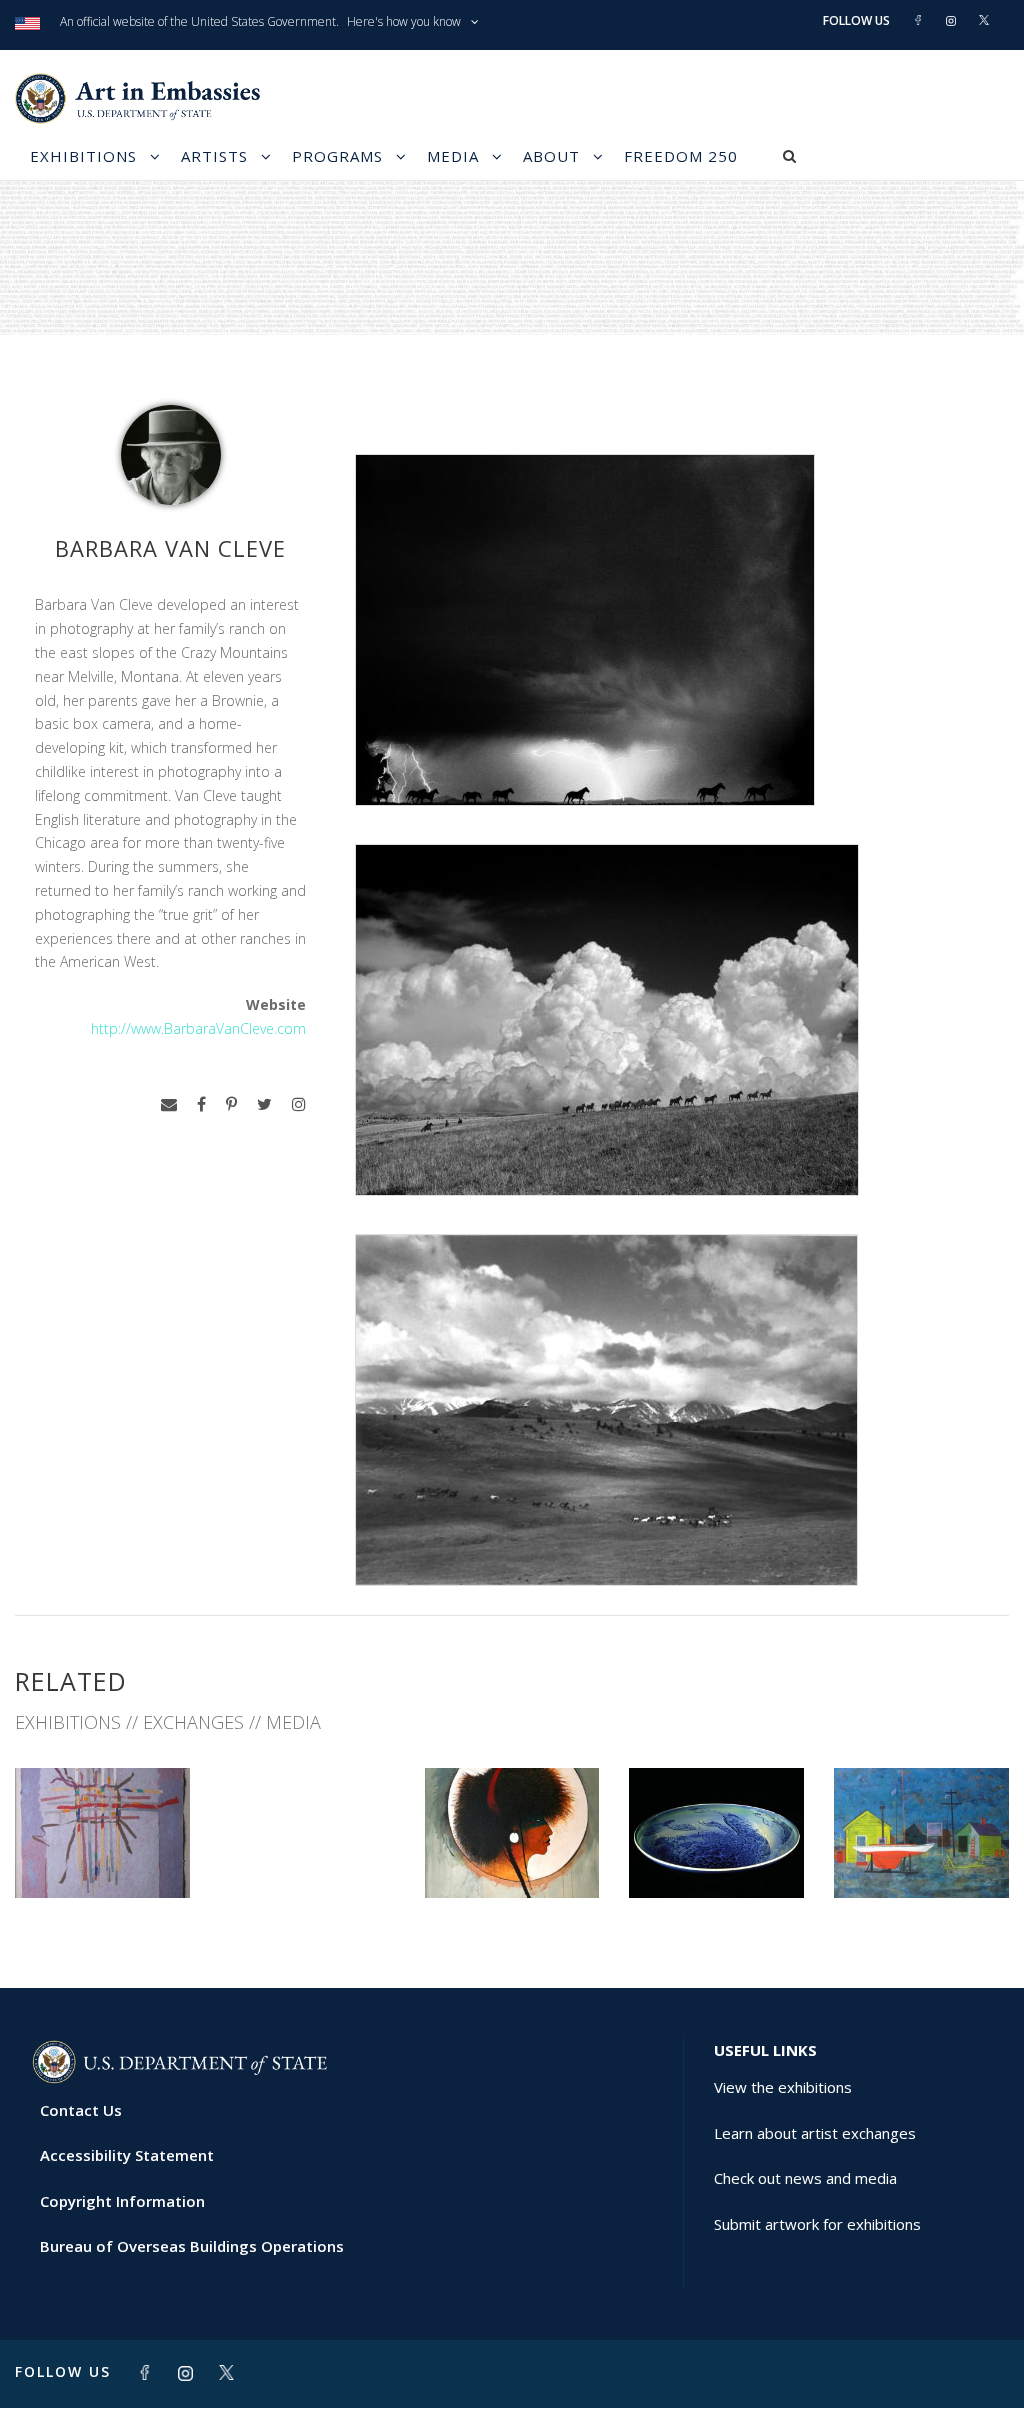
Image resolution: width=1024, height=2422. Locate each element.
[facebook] (201, 1104)
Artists (214, 156)
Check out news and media (805, 2178)
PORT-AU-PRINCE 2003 (921, 1853)
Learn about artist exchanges (815, 2133)
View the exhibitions (783, 2087)
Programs (337, 156)
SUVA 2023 (102, 1853)
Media (453, 156)
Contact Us (81, 2110)
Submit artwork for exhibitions (817, 2224)
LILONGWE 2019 (278, 1825)
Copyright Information (122, 2201)
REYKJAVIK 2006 (717, 1853)
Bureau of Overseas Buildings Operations (192, 2246)
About (551, 156)
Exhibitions (83, 156)
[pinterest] (231, 1104)
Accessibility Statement (127, 2155)
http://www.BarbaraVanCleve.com (198, 1028)
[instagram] (299, 1104)
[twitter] (264, 1104)
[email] (169, 1104)
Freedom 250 (681, 156)
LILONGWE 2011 (511, 1853)
